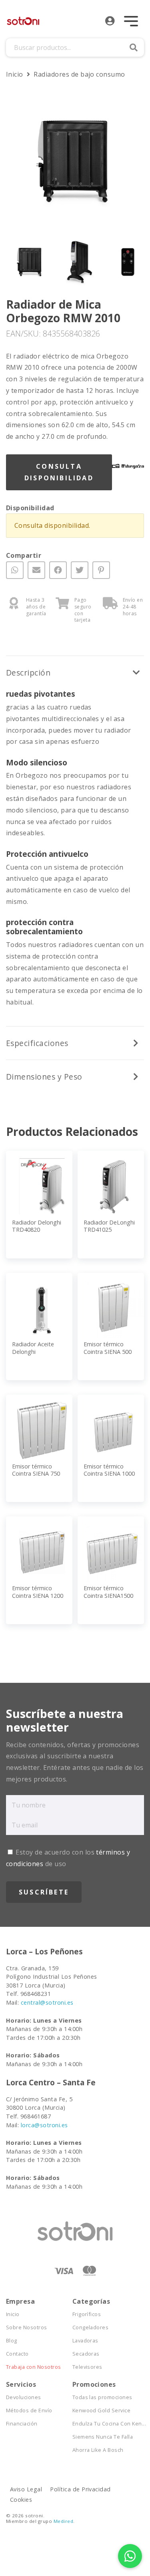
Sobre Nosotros (27, 2327)
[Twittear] (80, 570)
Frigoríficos (87, 2314)
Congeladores (91, 2327)
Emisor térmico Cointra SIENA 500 (108, 1348)
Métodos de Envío (29, 2411)
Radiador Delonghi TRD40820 (37, 1226)
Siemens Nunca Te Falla (103, 2437)
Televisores (87, 2367)
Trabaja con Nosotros (34, 2367)
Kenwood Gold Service (102, 2411)
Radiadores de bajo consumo (79, 74)
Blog (12, 2341)
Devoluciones (24, 2397)
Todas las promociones (102, 2397)
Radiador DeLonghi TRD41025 (109, 1226)
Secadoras (86, 2354)
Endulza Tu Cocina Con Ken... (106, 2424)
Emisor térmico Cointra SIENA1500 (108, 1592)
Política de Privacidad (80, 2489)
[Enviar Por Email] (36, 570)
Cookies (21, 2500)
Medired (63, 2521)
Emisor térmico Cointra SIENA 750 (36, 1470)
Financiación (22, 2424)
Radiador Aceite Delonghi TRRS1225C (33, 1351)
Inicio (15, 74)
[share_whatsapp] (15, 570)
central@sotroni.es (47, 2002)
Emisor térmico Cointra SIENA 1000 (109, 1470)
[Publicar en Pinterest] (101, 570)
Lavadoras (85, 2341)
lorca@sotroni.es (44, 2125)
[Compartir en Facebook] (58, 570)
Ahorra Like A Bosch (98, 2450)
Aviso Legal (26, 2489)
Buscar (134, 48)
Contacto (17, 2354)
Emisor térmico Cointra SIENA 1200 (38, 1592)
